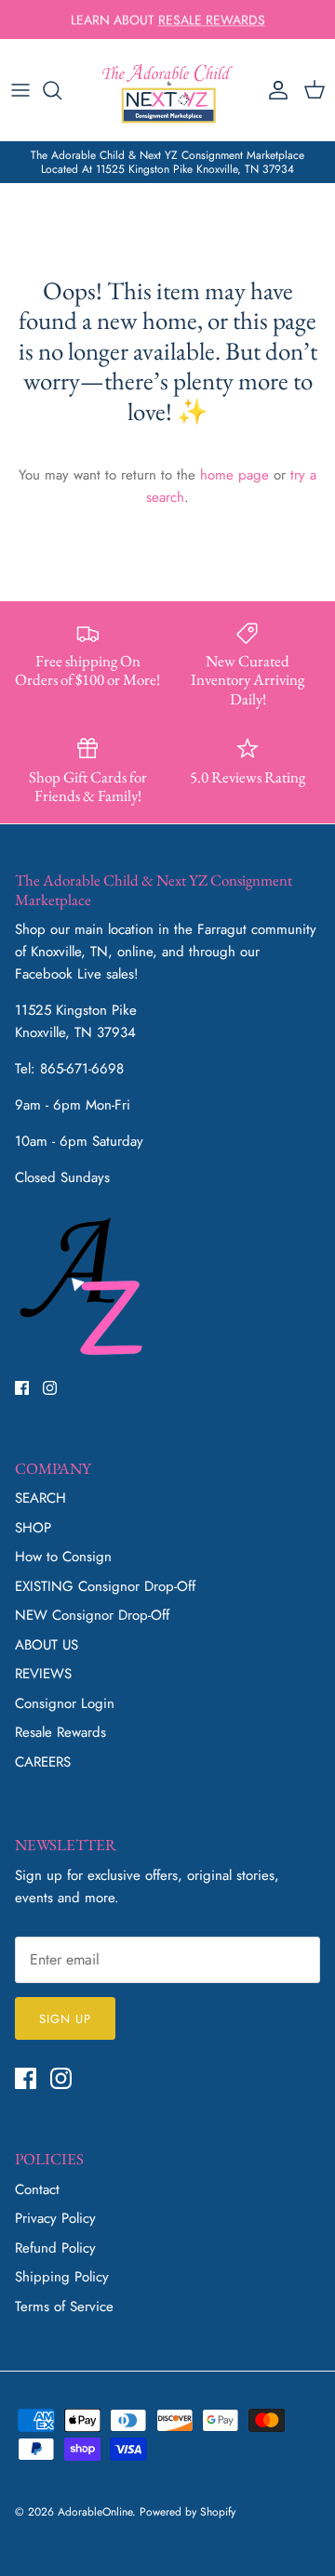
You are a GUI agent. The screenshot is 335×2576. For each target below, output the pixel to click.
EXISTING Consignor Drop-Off (105, 1586)
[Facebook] (22, 1388)
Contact (37, 2189)
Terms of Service (64, 2307)
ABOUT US (47, 1645)
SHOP (33, 1528)
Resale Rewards (60, 1732)
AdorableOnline (95, 2512)
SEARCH (40, 1498)
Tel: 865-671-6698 (69, 1069)
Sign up (65, 2019)
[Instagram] (50, 1388)
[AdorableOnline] (167, 90)
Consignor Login (65, 1703)
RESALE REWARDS (212, 20)
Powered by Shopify (188, 2512)
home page (234, 475)
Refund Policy (55, 2248)
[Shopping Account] (274, 90)
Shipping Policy (62, 2277)
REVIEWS (43, 1674)
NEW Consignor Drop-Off (92, 1615)
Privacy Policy (55, 2218)
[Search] (61, 90)
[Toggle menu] (20, 90)
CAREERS (43, 1762)
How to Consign (63, 1557)
